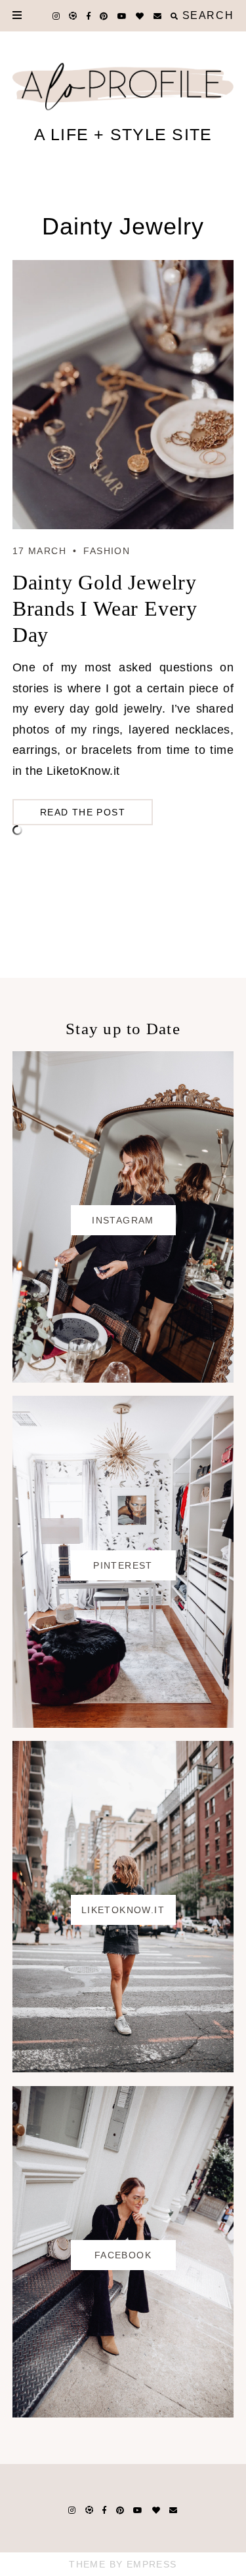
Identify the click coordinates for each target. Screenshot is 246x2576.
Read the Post (83, 812)
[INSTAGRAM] (123, 1379)
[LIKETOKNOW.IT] (123, 2068)
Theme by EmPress (123, 2564)
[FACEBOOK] (123, 2414)
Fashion (107, 551)
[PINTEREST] (123, 1724)
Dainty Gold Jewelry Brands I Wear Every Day (105, 608)
